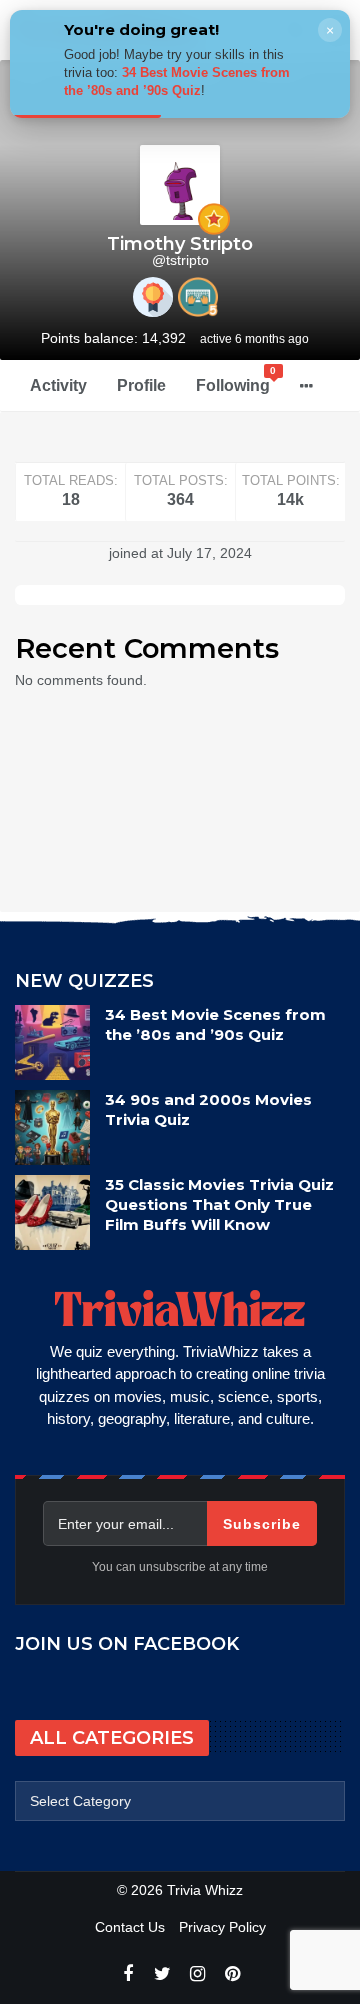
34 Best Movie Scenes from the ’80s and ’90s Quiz (215, 1024)
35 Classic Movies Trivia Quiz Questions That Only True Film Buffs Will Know (219, 1204)
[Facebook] (127, 1974)
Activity (58, 385)
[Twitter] (162, 1974)
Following (236, 379)
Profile (141, 385)
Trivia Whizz (205, 1890)
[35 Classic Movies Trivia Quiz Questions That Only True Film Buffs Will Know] (52, 1212)
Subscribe (262, 1524)
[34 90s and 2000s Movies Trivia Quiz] (52, 1127)
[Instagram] (197, 1974)
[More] (306, 386)
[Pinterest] (232, 1974)
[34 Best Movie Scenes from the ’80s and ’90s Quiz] (52, 1042)
